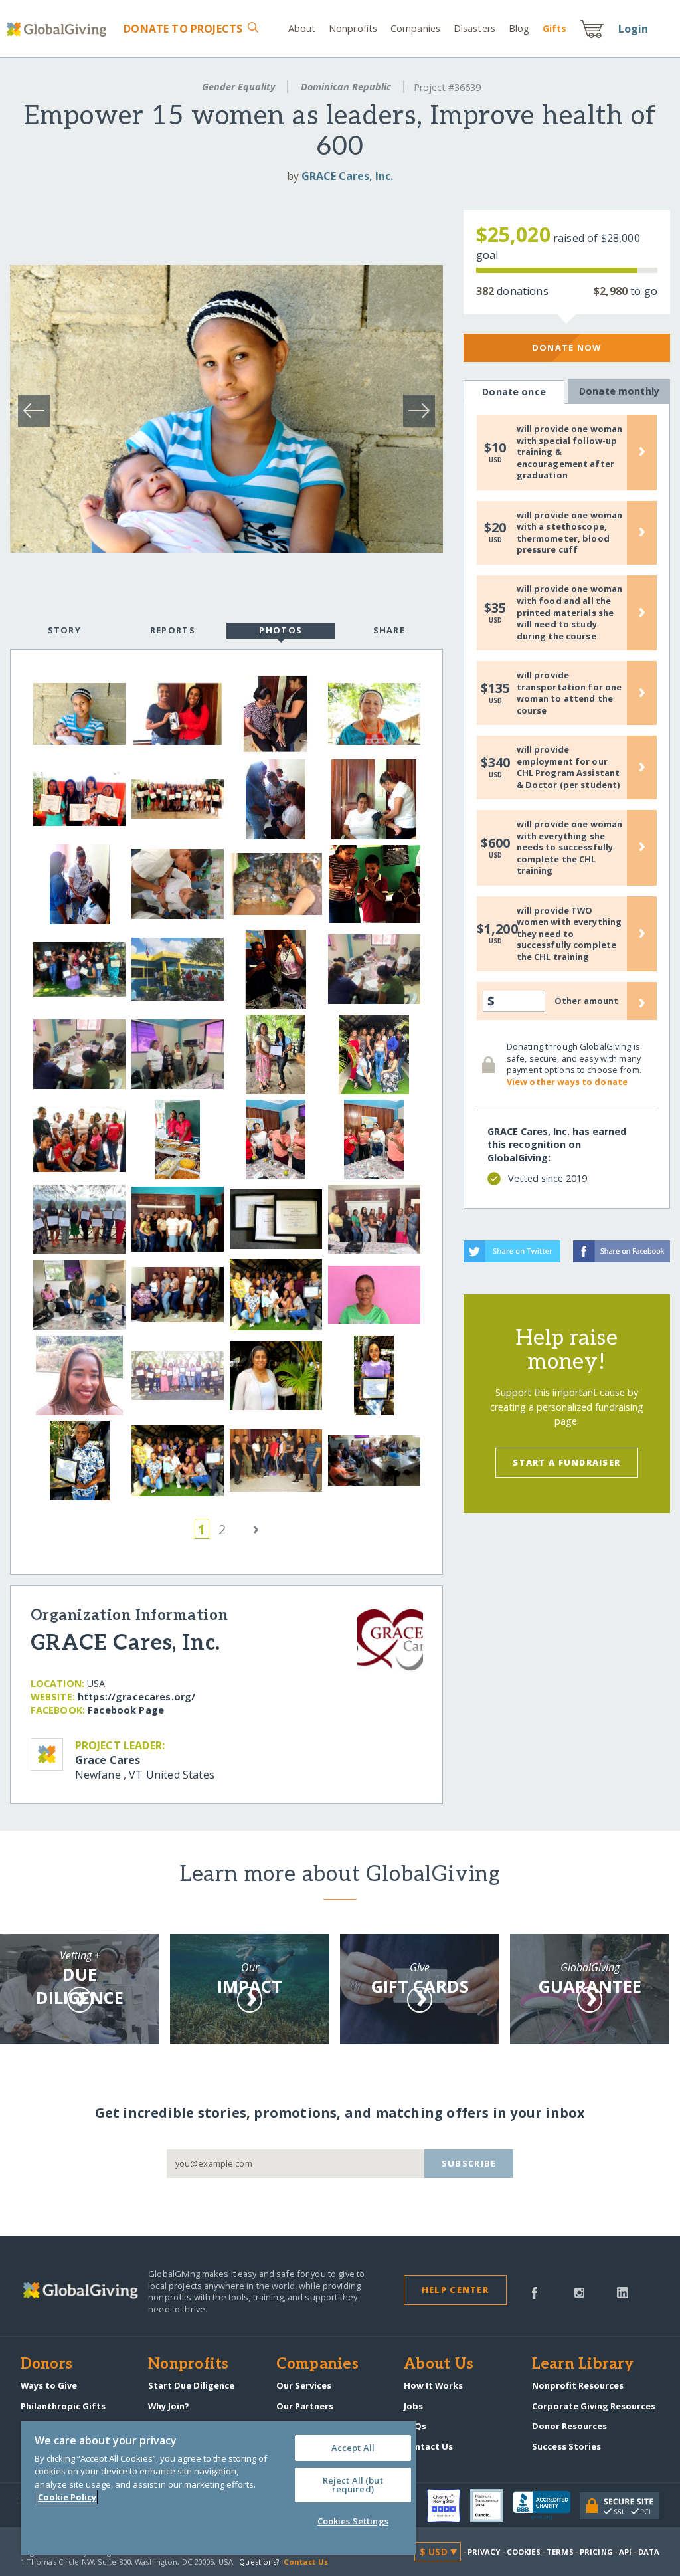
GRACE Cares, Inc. (347, 176)
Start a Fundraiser (566, 1462)
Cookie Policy (67, 2497)
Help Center (455, 2290)
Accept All (353, 2448)
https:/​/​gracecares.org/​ (136, 1697)
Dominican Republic (346, 87)
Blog (519, 28)
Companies (415, 28)
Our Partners (305, 2406)
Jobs (413, 2406)
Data (649, 2552)
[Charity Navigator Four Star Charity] (448, 2506)
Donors (46, 2365)
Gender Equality (238, 87)
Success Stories (566, 2446)
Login (634, 29)
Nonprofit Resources (578, 2385)
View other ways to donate (567, 1082)
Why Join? (169, 2406)
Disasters (474, 28)
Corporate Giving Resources (594, 2406)
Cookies (524, 2552)
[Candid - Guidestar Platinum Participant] (491, 2506)
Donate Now (567, 347)
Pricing (596, 2552)
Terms (560, 2552)
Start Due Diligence (191, 2385)
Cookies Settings (353, 2521)
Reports (173, 630)
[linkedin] (623, 2292)
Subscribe (469, 2163)
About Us (439, 2365)
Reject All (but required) (353, 2485)
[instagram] (579, 2292)
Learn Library (583, 2365)
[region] (218, 2488)
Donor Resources (569, 2426)
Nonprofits (353, 28)
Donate (183, 29)
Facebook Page (126, 1710)
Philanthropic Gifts (63, 2406)
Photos (281, 630)
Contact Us (428, 2446)
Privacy (484, 2552)
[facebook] (535, 2292)
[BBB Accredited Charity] (546, 2506)
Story (64, 630)
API (625, 2552)
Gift (554, 28)
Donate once (514, 392)
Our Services (304, 2385)
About (302, 28)
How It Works (433, 2385)
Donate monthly (619, 391)
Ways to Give (49, 2385)
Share (389, 630)
